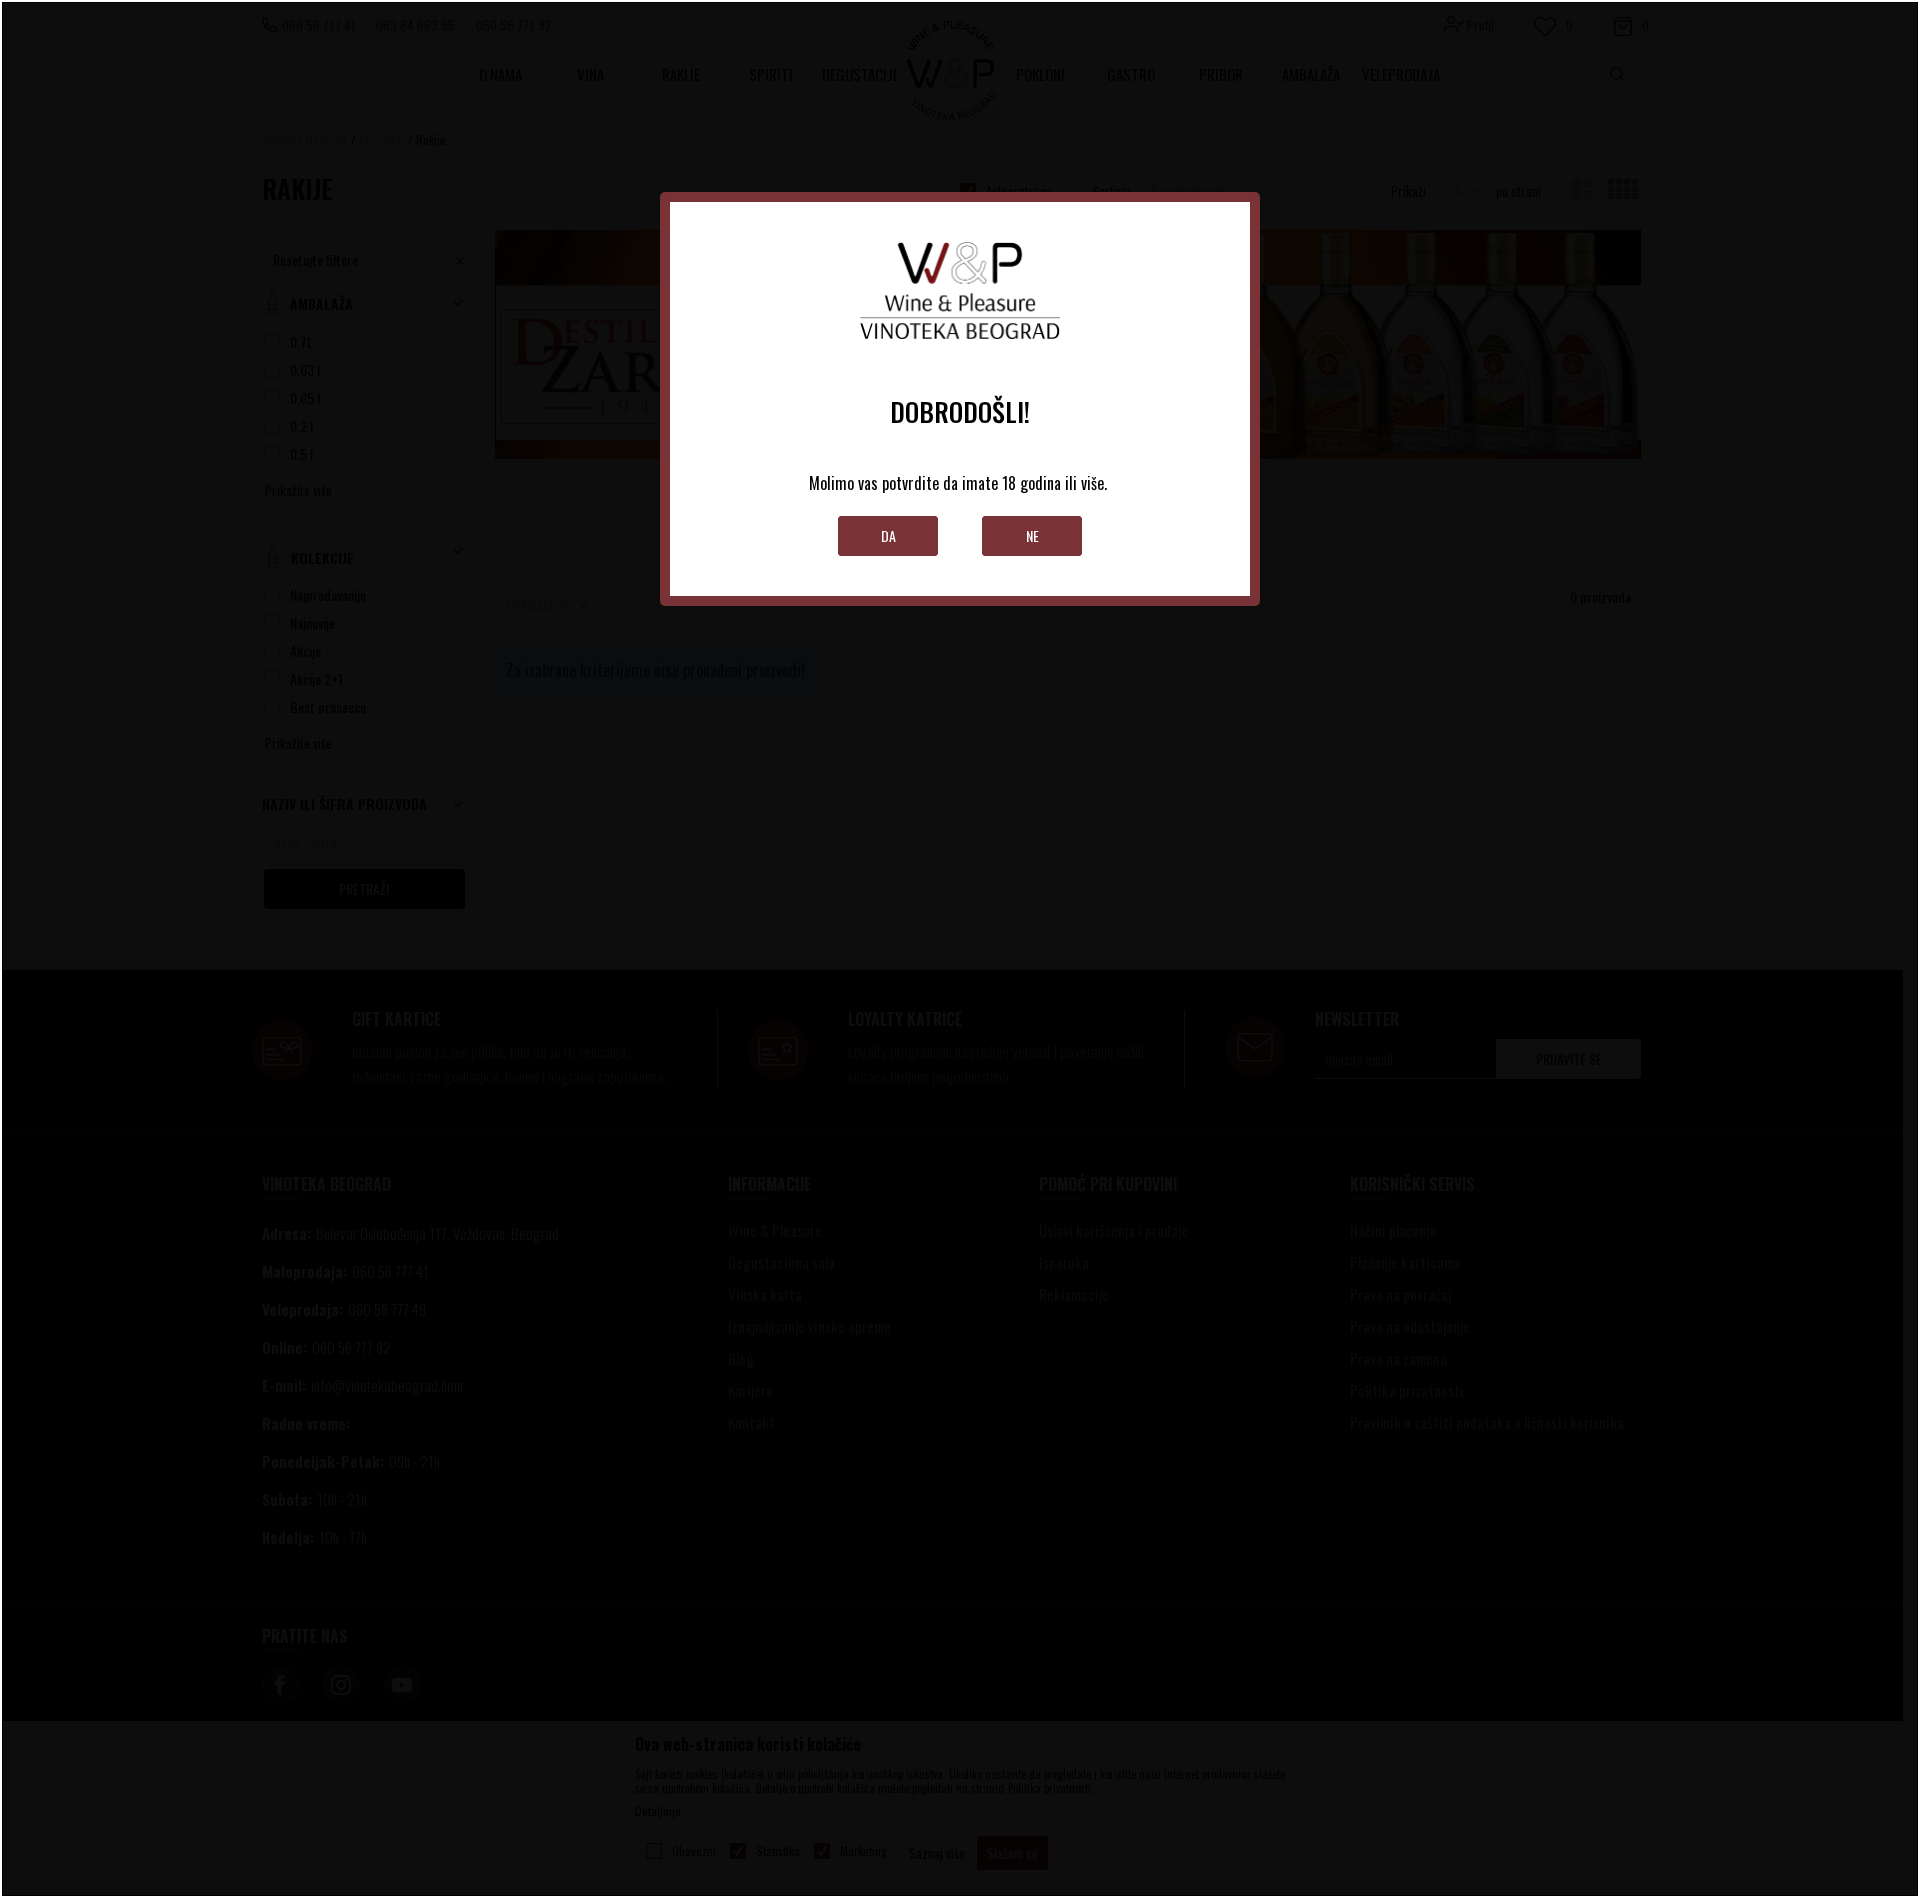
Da (888, 535)
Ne (1032, 535)
